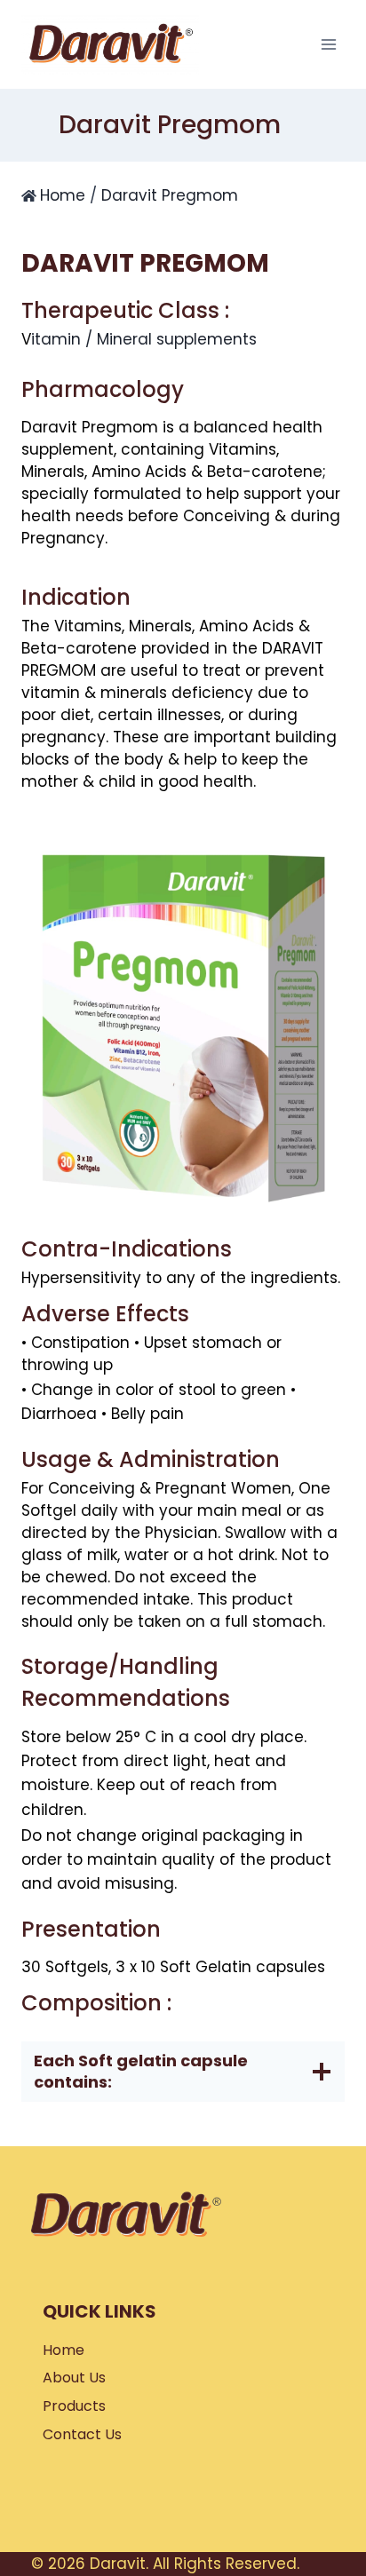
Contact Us (82, 2434)
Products (74, 2406)
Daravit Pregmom (170, 195)
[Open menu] (328, 44)
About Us (74, 2378)
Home (63, 195)
